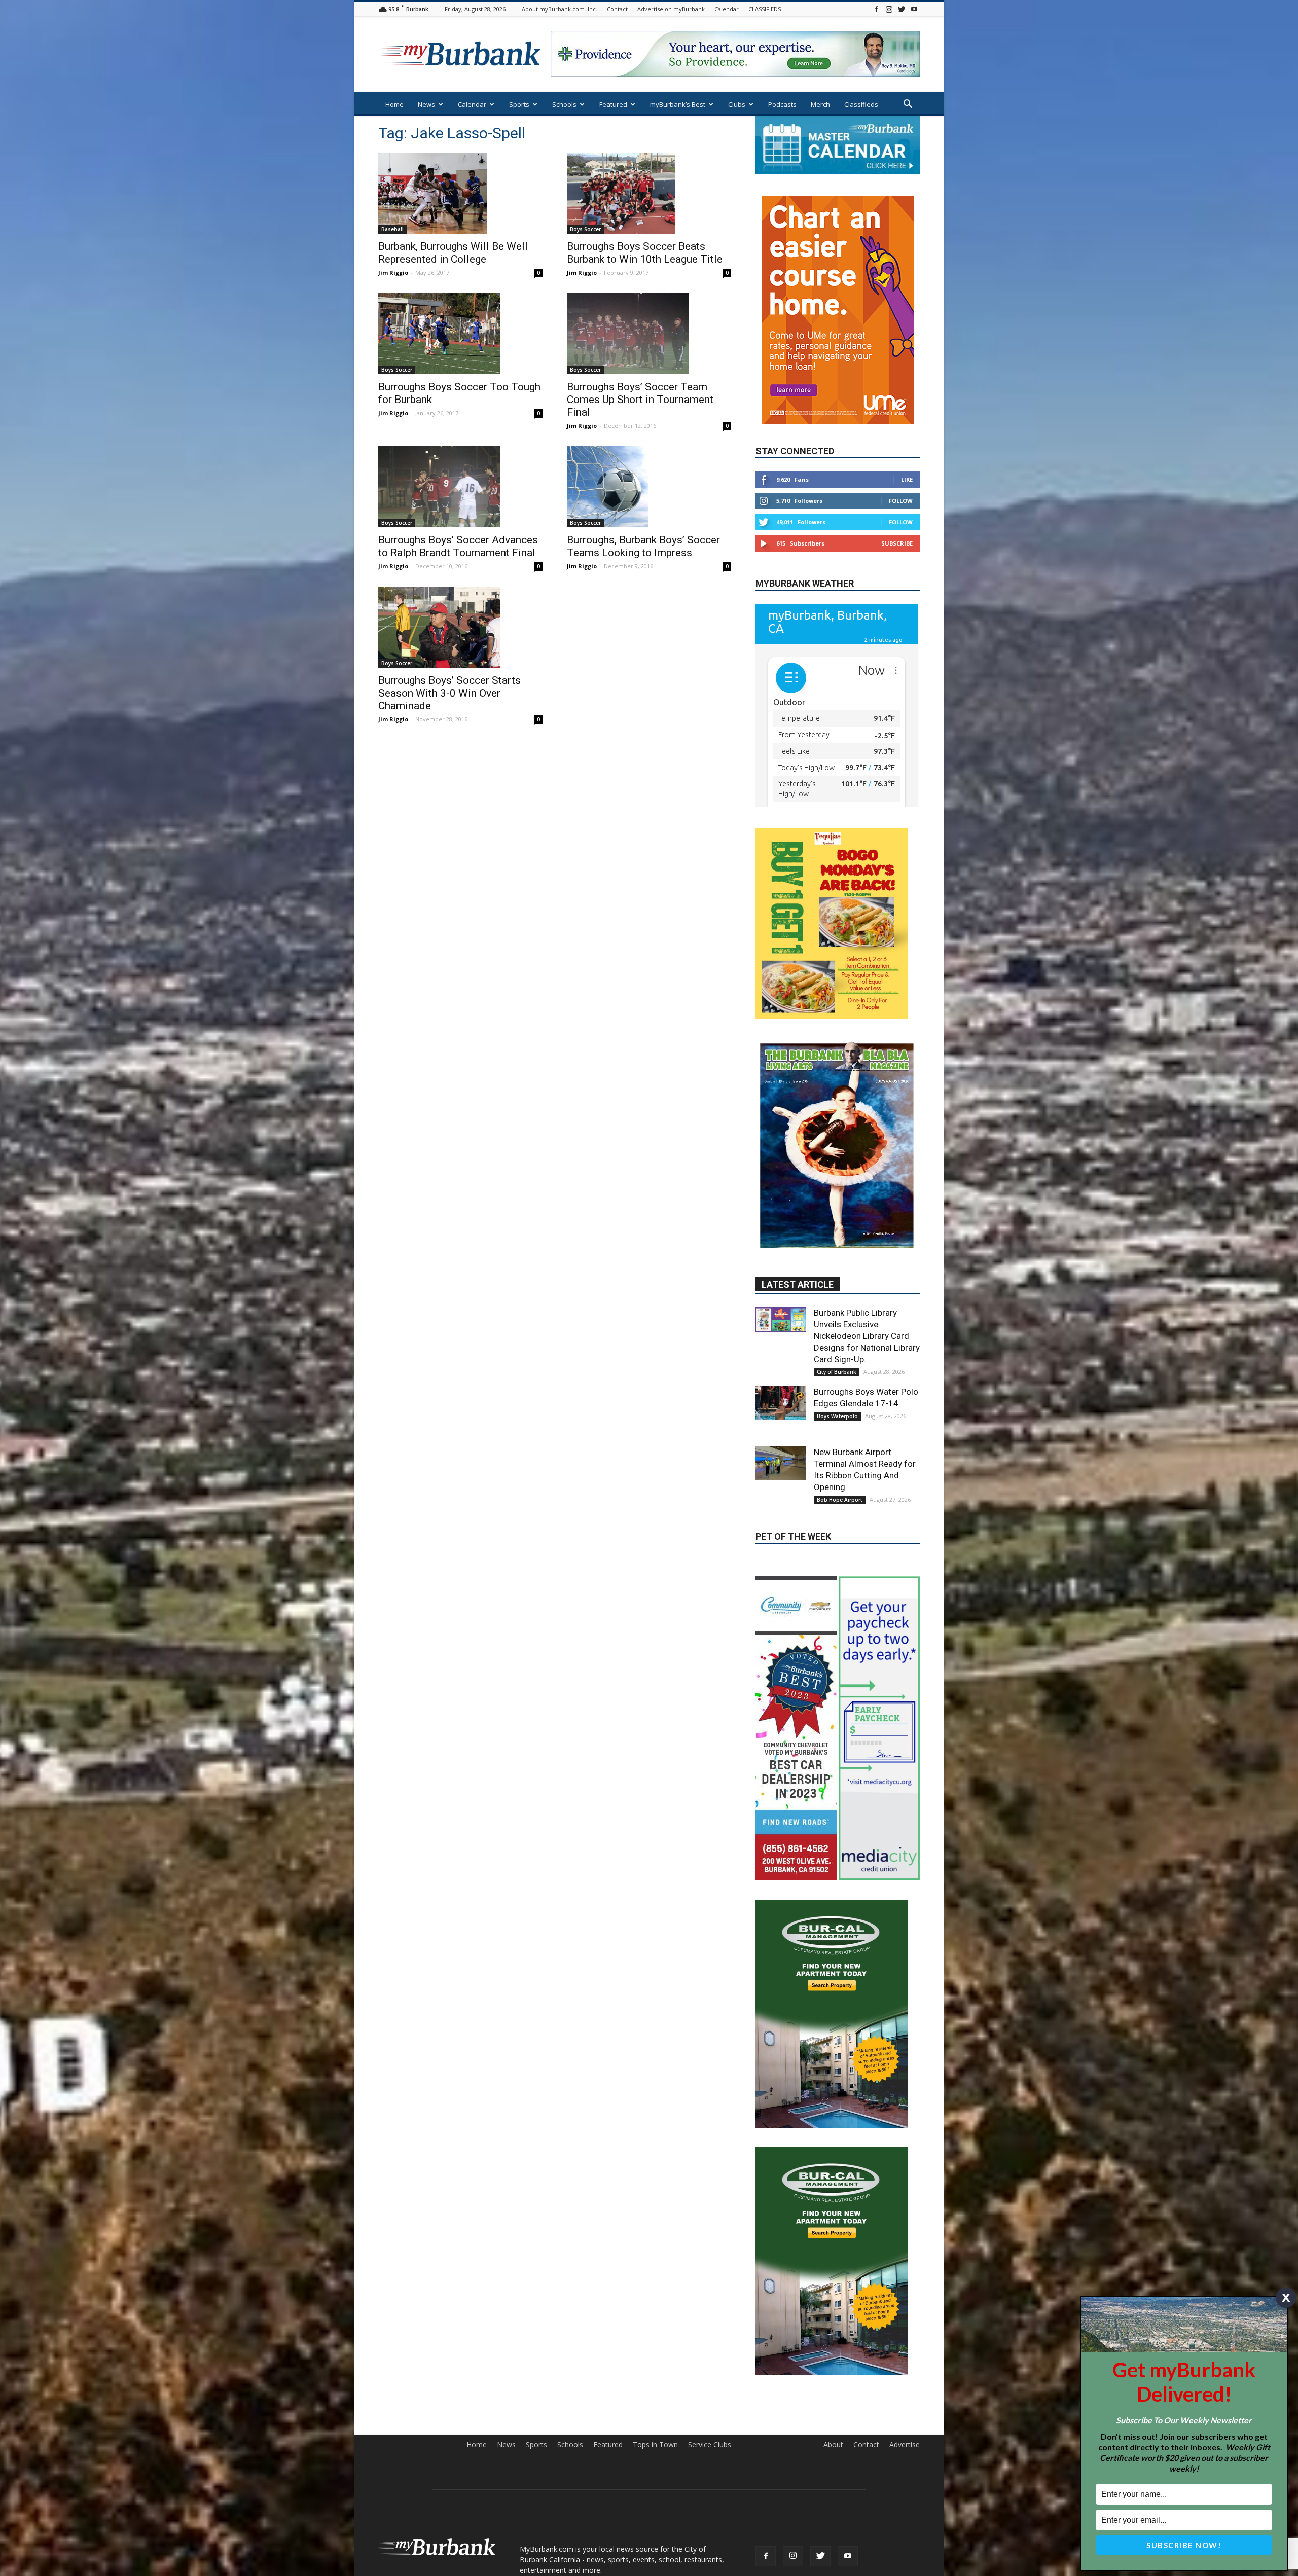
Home (394, 104)
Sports (519, 104)
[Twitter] (902, 9)
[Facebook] (876, 9)
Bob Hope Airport (840, 1475)
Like (907, 449)
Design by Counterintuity (885, 2434)
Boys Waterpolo (837, 1391)
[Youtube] (914, 9)
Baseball (392, 229)
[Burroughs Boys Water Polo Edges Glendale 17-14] (781, 1378)
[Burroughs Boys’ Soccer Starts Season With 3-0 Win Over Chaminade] (460, 627)
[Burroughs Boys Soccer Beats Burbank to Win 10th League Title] (649, 193)
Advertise (905, 2269)
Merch (820, 104)
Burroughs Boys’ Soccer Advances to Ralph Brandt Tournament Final (458, 546)
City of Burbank (837, 1347)
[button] (908, 105)
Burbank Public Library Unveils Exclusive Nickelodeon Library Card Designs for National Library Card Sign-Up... (867, 1311)
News (426, 104)
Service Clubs (710, 2269)
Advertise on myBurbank (671, 9)
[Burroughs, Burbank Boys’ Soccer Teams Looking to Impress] (649, 487)
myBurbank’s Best (678, 104)
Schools (564, 104)
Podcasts (782, 104)
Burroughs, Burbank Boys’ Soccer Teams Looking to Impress (643, 546)
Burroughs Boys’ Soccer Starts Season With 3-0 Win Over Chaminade (449, 693)
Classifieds (861, 104)
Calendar (727, 9)
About (833, 2269)
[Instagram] (889, 9)
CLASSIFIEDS (765, 9)
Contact (617, 9)
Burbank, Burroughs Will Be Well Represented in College (453, 253)
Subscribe (897, 513)
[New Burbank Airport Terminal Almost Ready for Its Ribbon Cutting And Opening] (781, 1438)
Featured (613, 104)
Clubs (737, 104)
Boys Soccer (585, 229)
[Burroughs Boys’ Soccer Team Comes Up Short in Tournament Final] (649, 334)
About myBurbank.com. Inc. (560, 9)
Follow (901, 471)
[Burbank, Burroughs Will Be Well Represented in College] (460, 193)
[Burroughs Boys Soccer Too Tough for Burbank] (460, 334)
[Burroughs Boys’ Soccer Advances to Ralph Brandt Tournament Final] (460, 487)
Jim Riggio (393, 273)
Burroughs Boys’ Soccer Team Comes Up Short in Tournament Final (640, 400)
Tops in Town (655, 2269)
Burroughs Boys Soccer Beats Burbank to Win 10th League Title (645, 253)
